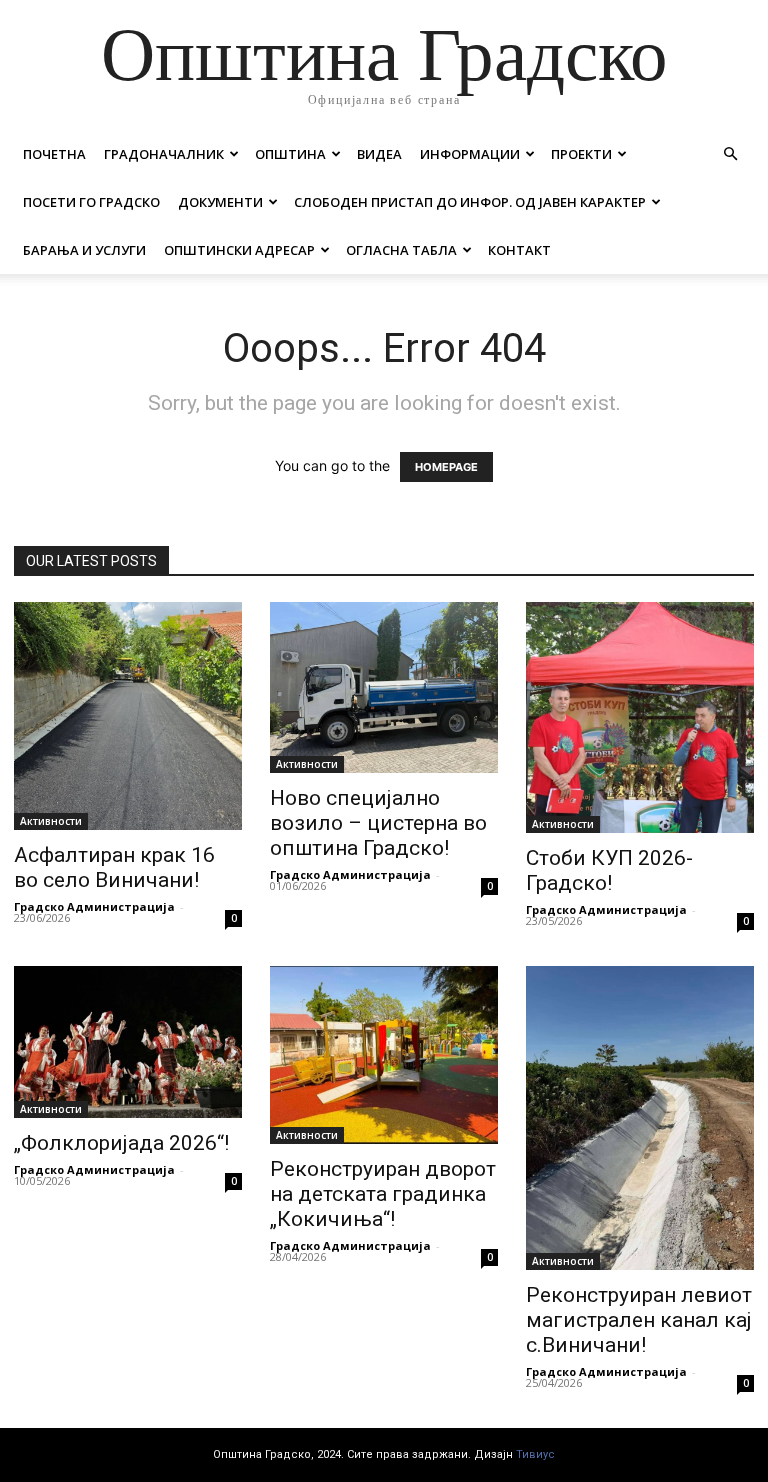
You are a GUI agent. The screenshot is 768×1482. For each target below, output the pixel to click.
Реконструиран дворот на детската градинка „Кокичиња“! (383, 1194)
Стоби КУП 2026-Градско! (609, 870)
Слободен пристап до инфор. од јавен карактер (470, 202)
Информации (470, 154)
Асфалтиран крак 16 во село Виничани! (114, 867)
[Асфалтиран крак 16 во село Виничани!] (128, 716)
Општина (290, 154)
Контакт (519, 250)
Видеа (379, 154)
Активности (51, 821)
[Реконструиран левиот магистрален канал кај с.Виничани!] (640, 1118)
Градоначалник (164, 154)
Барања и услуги (84, 250)
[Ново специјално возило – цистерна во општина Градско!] (384, 687)
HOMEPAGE (446, 467)
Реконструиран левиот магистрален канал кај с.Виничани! (639, 1320)
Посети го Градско (91, 202)
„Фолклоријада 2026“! (121, 1143)
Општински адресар (239, 250)
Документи (220, 202)
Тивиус (535, 1454)
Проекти (581, 154)
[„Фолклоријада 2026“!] (128, 1042)
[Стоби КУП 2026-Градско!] (640, 717)
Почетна (54, 154)
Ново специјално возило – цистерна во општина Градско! (378, 823)
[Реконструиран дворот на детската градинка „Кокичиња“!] (384, 1055)
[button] (730, 154)
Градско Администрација (94, 906)
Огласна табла (401, 250)
